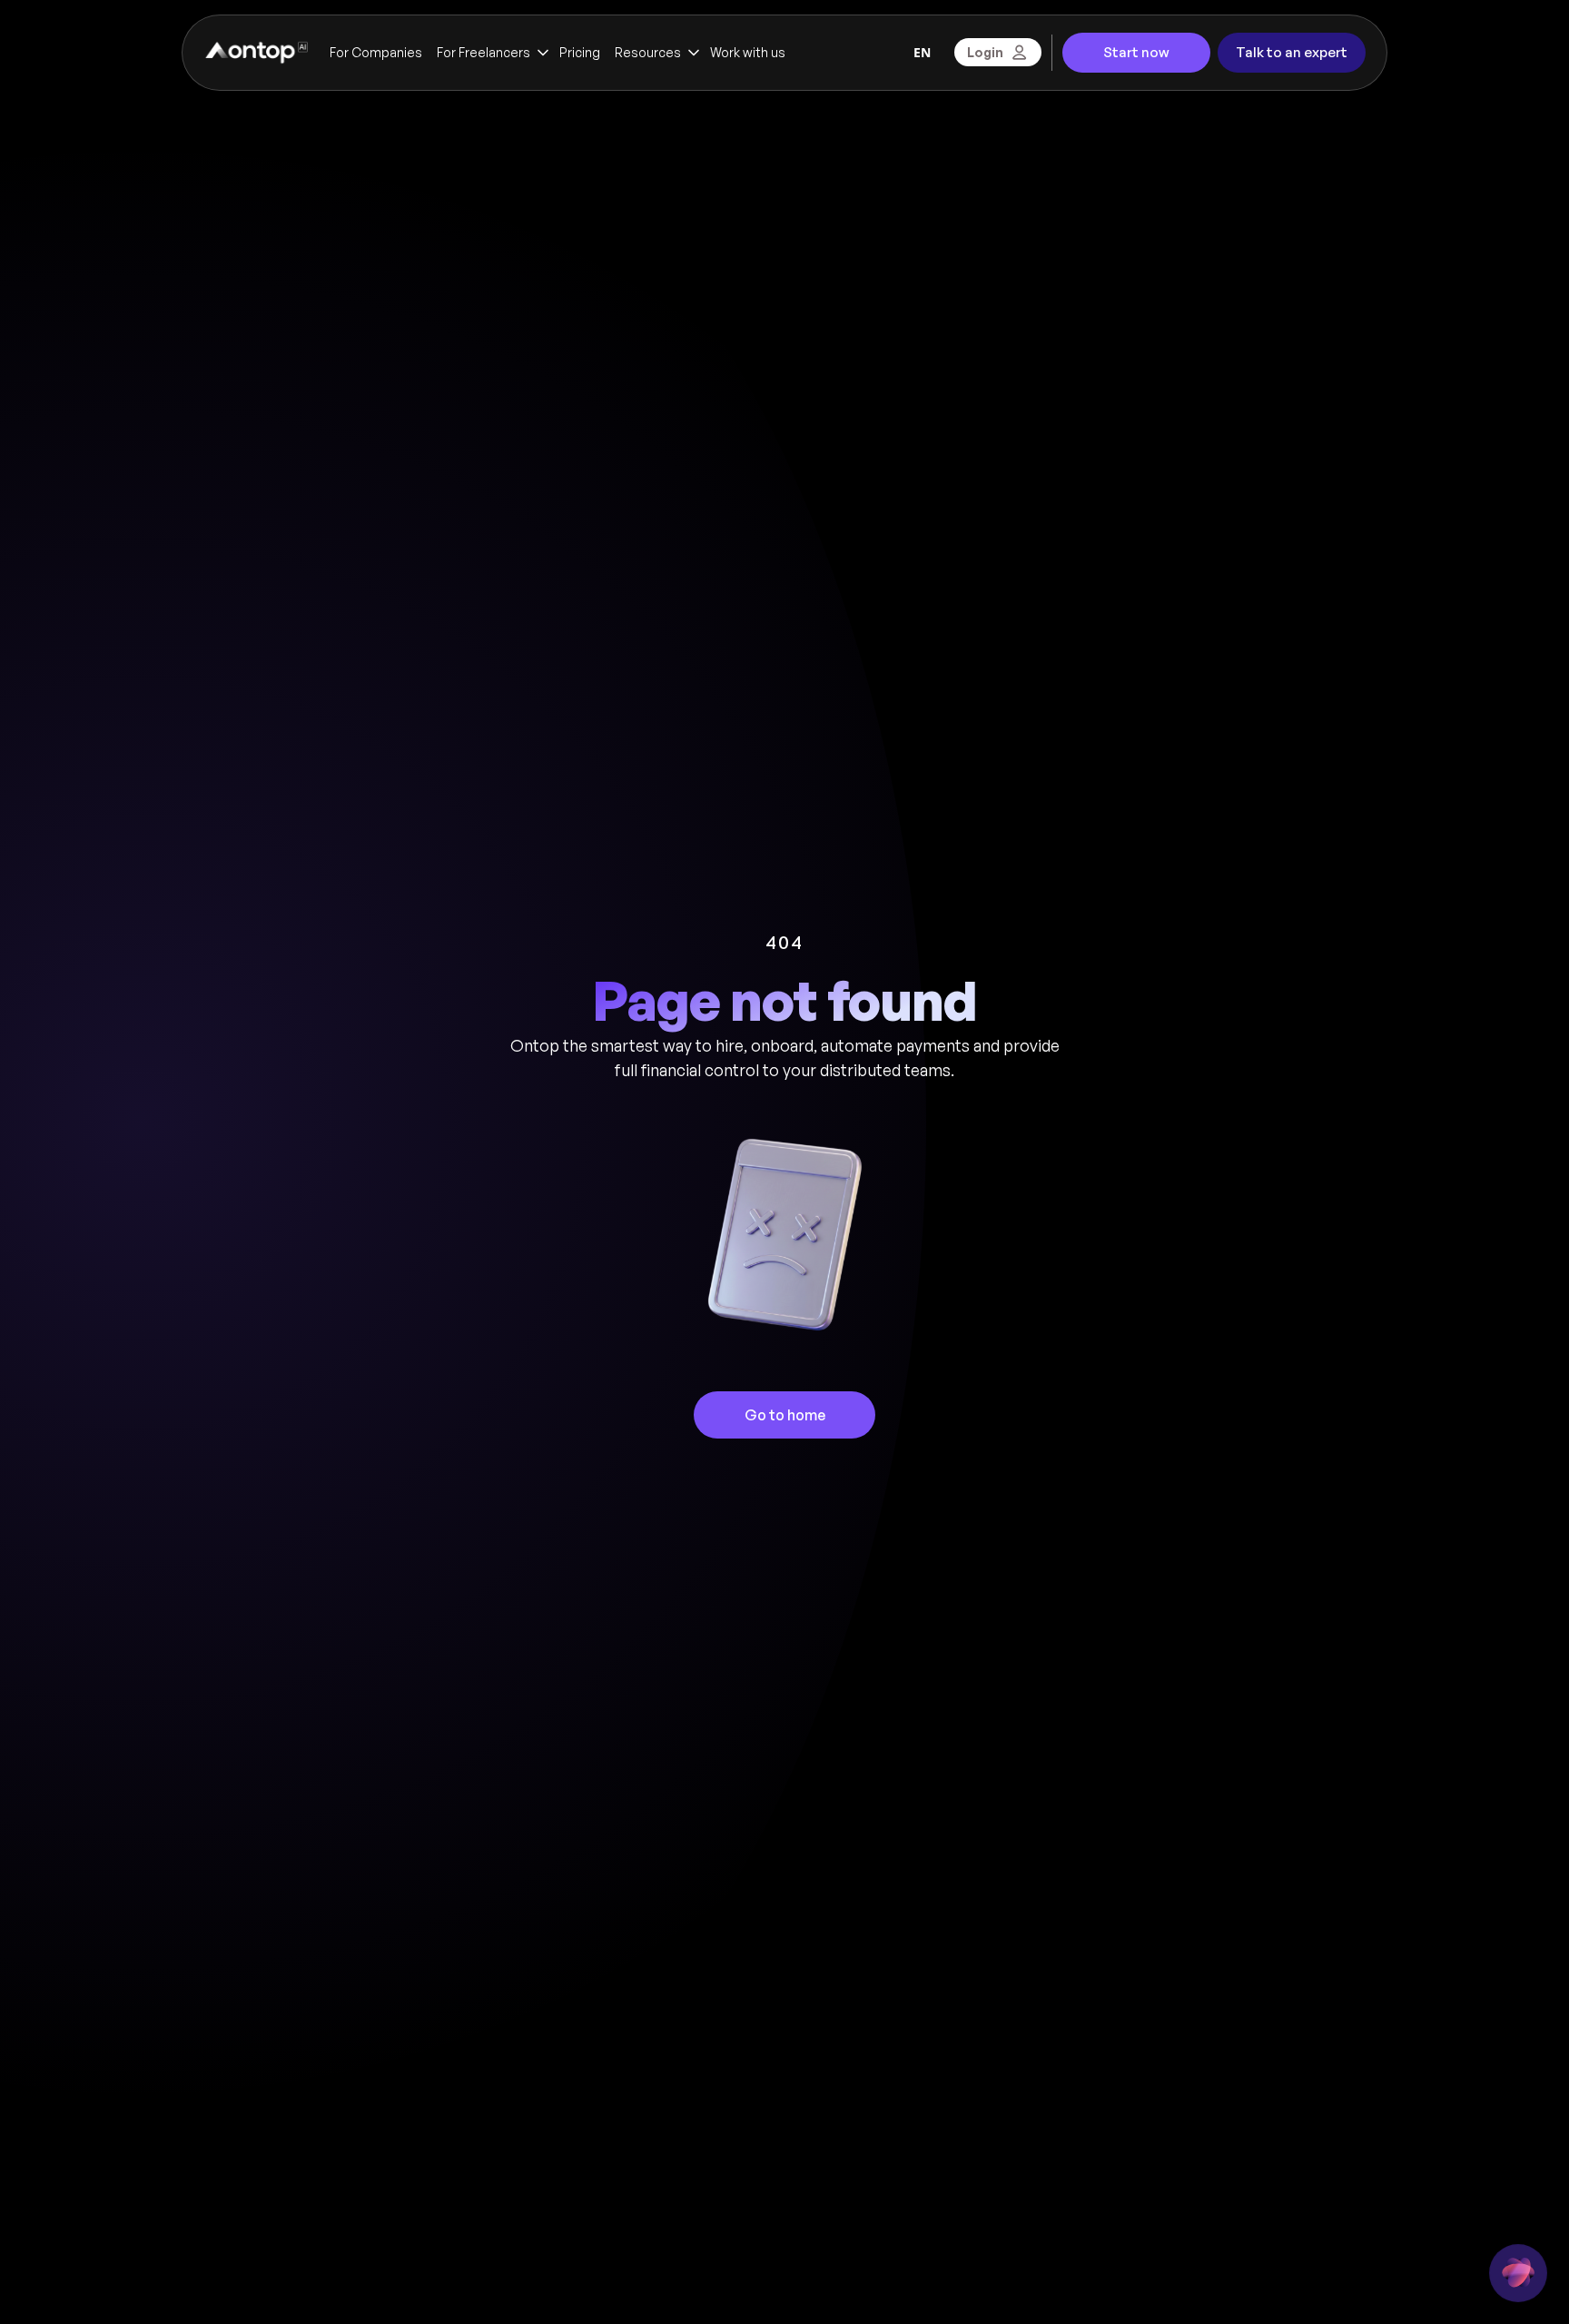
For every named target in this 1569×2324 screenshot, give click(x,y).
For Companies (376, 52)
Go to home (785, 1415)
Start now (1136, 52)
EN (922, 52)
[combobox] (922, 53)
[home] (256, 53)
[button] (491, 53)
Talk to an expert (1292, 52)
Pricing (580, 52)
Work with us (748, 52)
